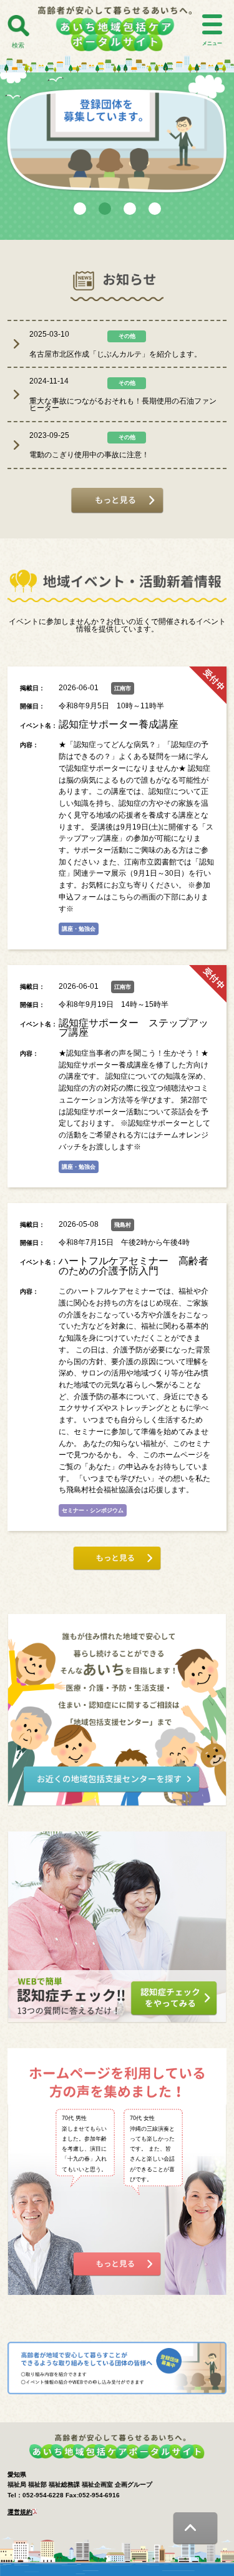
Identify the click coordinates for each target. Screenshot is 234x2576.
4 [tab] (155, 209)
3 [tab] (130, 209)
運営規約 (20, 2512)
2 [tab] (105, 209)
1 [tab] (80, 209)
